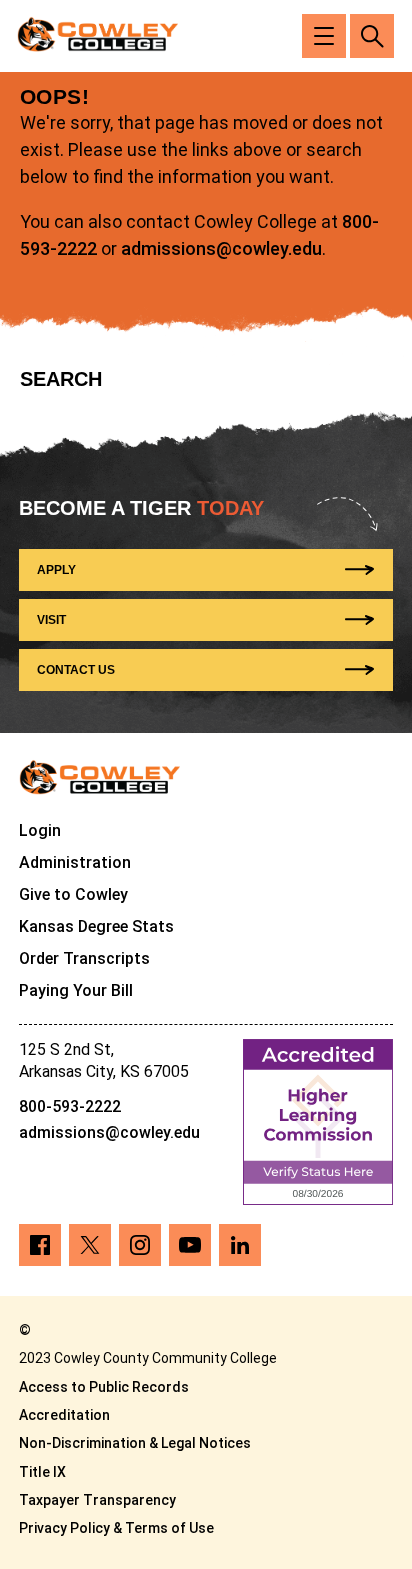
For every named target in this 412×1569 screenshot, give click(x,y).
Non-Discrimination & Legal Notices (135, 1443)
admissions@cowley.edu (221, 248)
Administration (75, 862)
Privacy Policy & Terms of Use (116, 1528)
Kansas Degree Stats (96, 926)
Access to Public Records (104, 1387)
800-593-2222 (70, 1106)
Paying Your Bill (76, 990)
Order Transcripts (84, 958)
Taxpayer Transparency (97, 1500)
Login (40, 830)
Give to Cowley (73, 894)
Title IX (42, 1472)
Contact (76, 670)
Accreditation (64, 1415)
